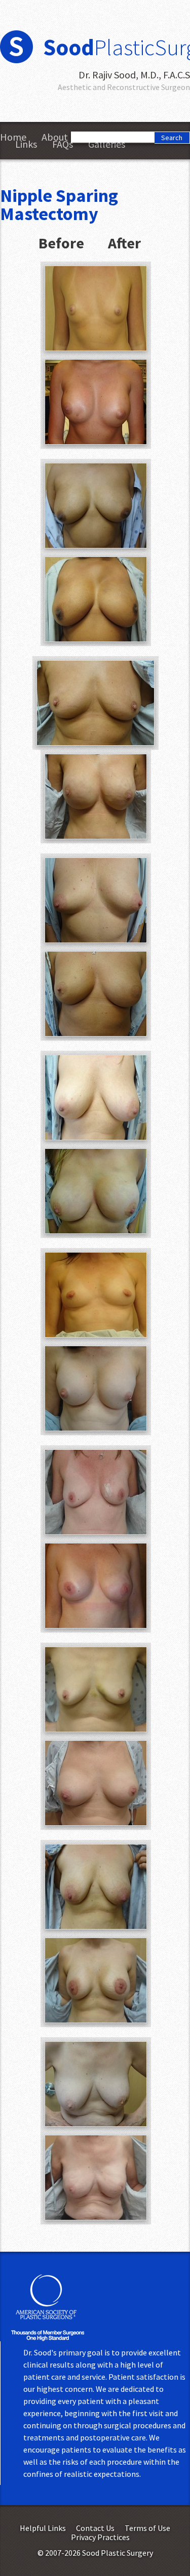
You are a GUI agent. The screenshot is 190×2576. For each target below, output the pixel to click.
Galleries (107, 144)
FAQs (63, 144)
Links (26, 144)
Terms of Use (147, 2528)
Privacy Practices (100, 2537)
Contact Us (95, 2528)
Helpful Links (43, 2528)
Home (13, 137)
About (55, 137)
